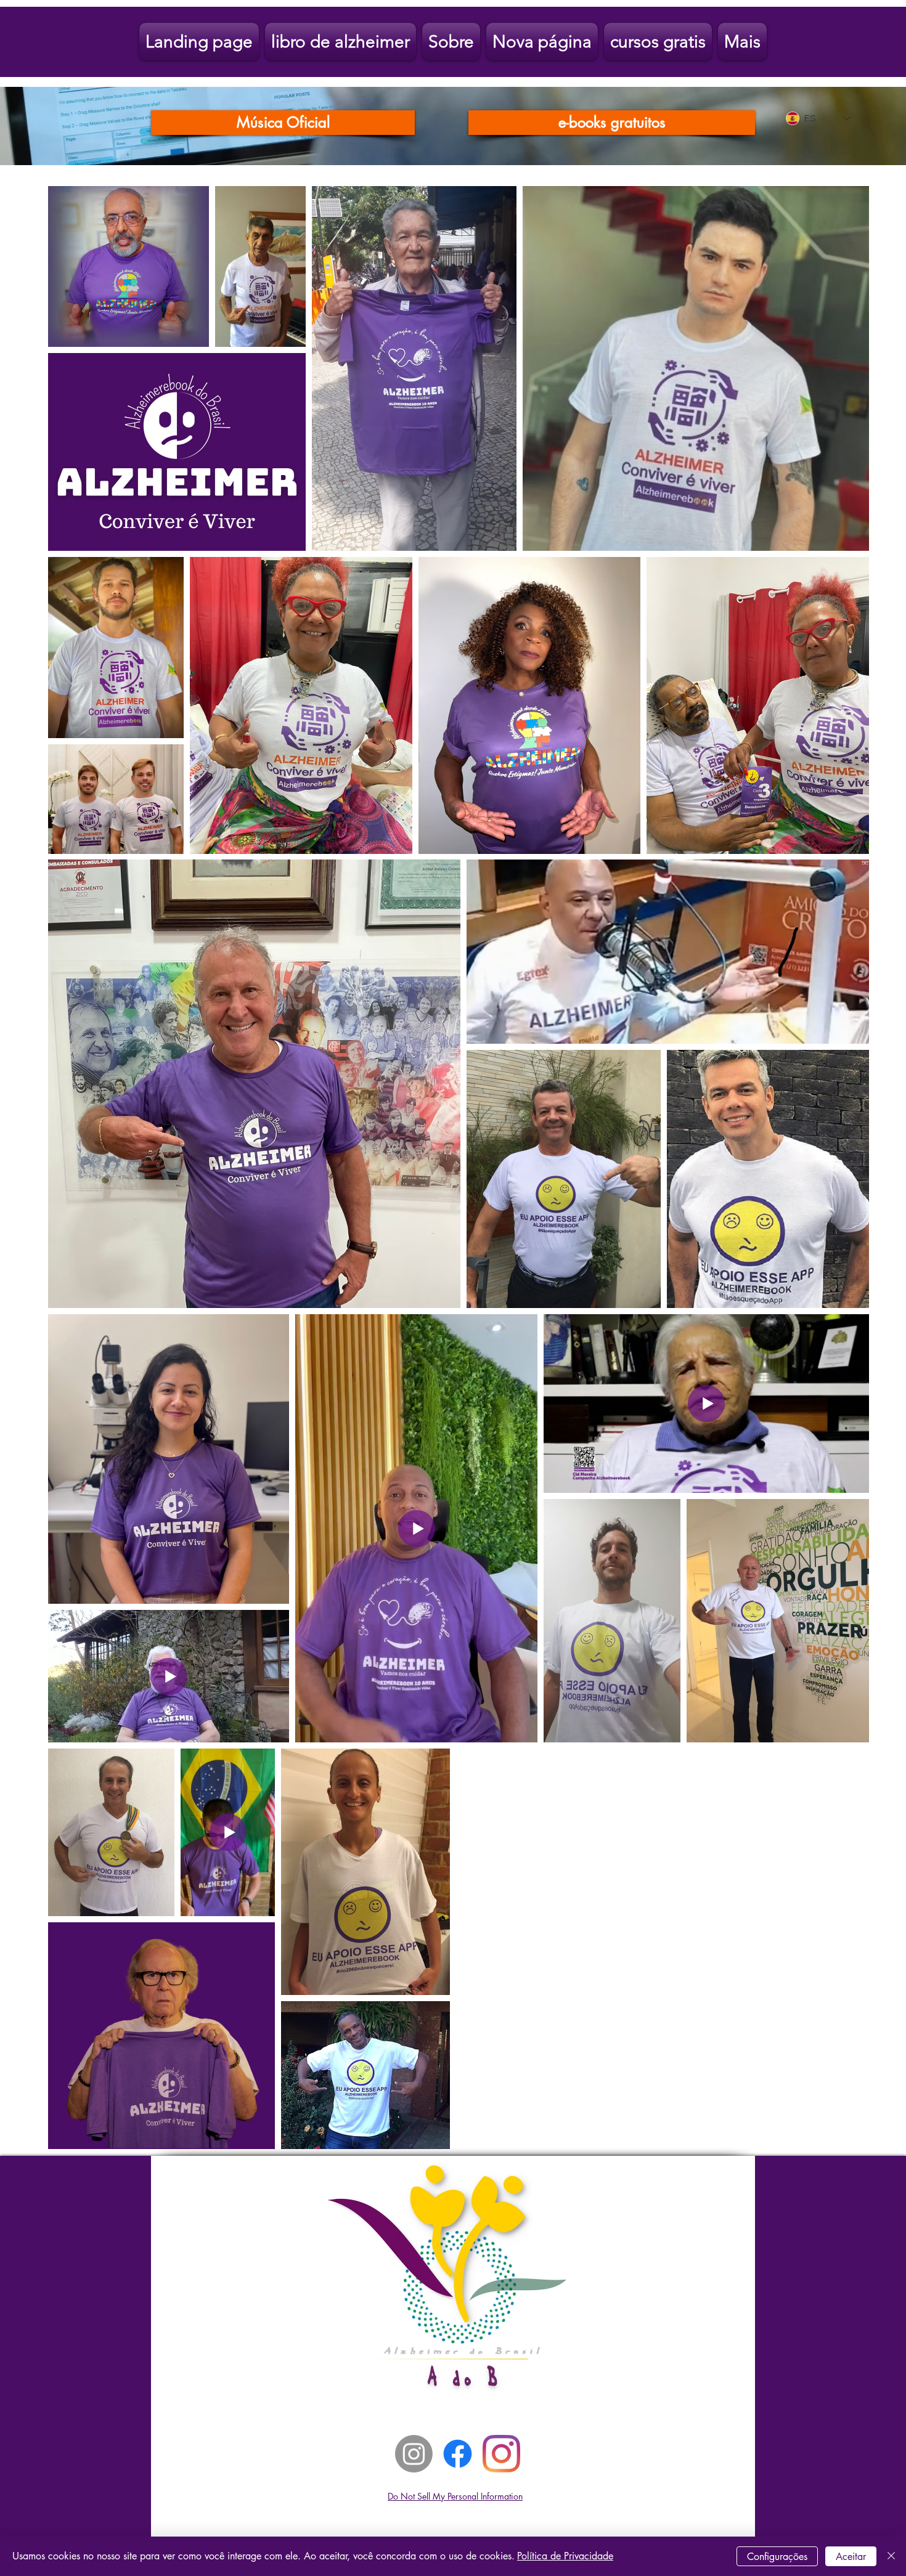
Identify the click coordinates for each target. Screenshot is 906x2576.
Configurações (777, 2557)
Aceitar (851, 2557)
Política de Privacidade (565, 2556)
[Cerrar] (891, 2556)
